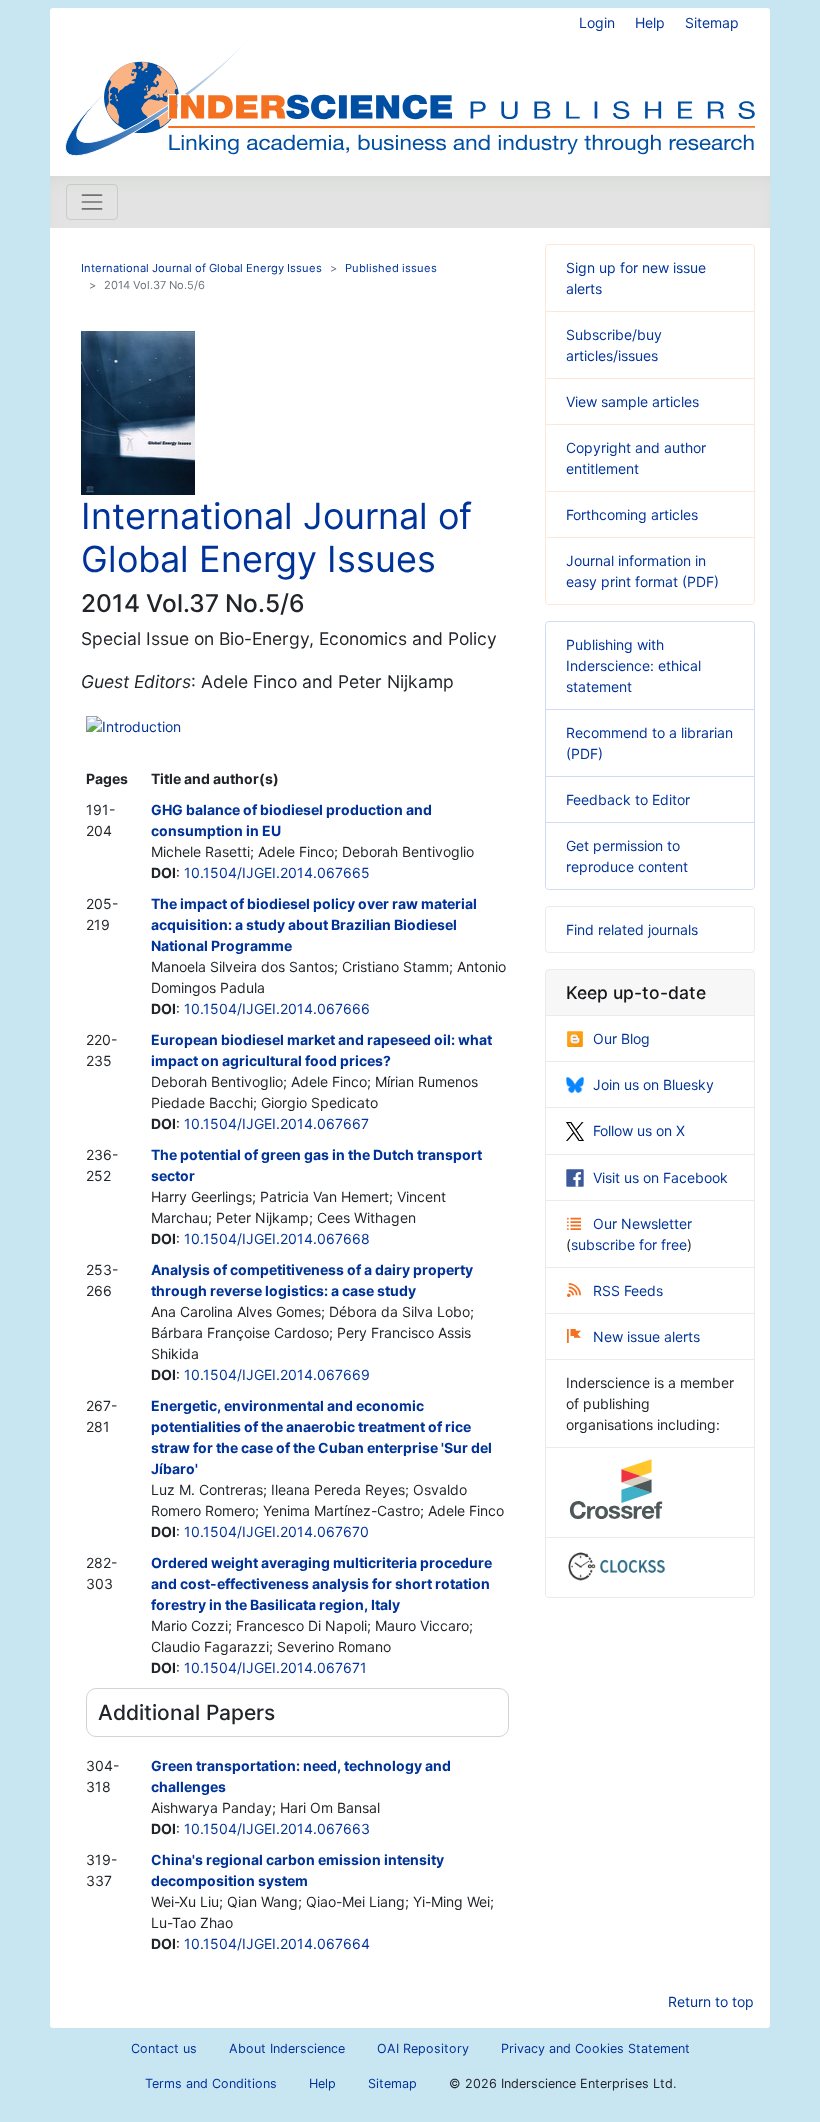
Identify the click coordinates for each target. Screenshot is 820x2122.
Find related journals (632, 929)
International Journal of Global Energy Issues (201, 268)
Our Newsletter (642, 1223)
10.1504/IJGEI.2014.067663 (277, 1828)
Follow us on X (639, 1130)
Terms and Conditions (211, 2083)
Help (650, 22)
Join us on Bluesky (653, 1084)
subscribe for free (629, 1244)
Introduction (141, 726)
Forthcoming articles (632, 514)
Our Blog (621, 1038)
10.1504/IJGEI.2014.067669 (277, 1374)
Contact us (164, 2048)
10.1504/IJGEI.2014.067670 (276, 1531)
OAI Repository (423, 2048)
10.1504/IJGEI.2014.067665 (277, 872)
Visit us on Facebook (660, 1177)
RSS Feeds (628, 1290)
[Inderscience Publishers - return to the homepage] (410, 84)
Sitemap (712, 22)
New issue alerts (646, 1336)
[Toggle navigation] (92, 202)
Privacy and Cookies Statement (595, 2048)
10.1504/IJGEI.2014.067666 (277, 1008)
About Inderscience (287, 2048)
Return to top (711, 2001)
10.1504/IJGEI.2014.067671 (275, 1667)
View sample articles (632, 401)
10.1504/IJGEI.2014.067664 (277, 1943)
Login (597, 22)
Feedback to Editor (628, 799)
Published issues (391, 268)
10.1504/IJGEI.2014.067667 (276, 1123)
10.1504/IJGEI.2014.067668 (277, 1238)
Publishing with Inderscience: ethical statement (633, 665)
